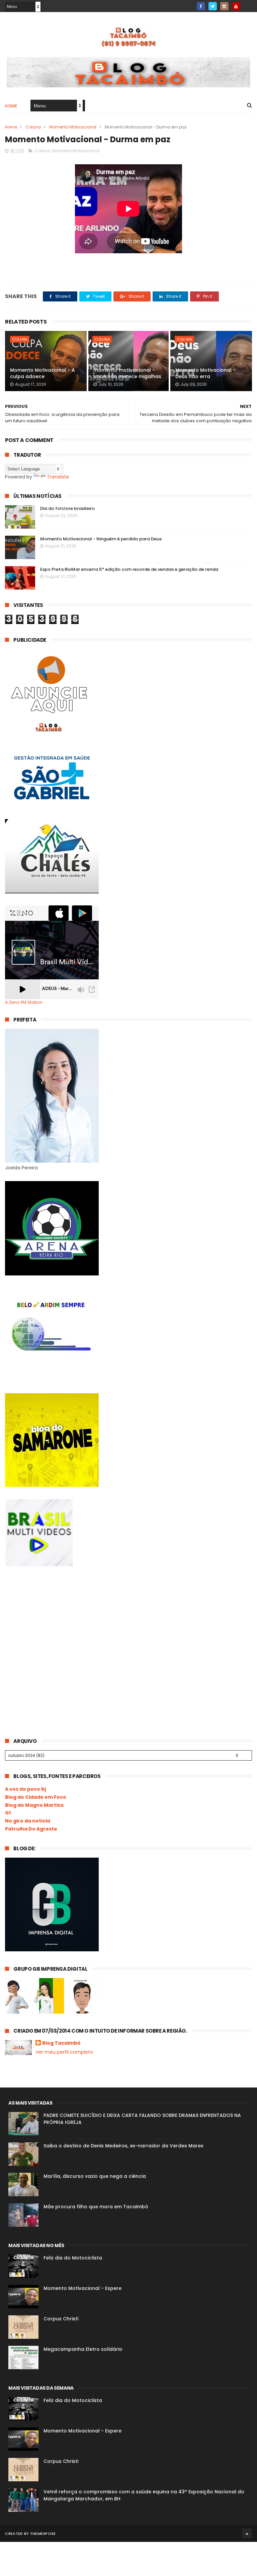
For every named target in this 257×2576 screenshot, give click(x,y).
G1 (8, 1813)
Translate (58, 477)
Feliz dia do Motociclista (73, 2258)
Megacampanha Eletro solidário (83, 2349)
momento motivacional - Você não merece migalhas (127, 373)
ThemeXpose (43, 2534)
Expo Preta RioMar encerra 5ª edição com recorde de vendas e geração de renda (129, 569)
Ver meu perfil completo (64, 2052)
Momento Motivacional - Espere (82, 2288)
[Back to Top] (247, 2534)
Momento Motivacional (73, 127)
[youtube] (236, 6)
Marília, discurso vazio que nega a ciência (95, 2176)
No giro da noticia (28, 1821)
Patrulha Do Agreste (31, 1829)
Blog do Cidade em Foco (36, 1797)
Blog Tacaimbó (61, 2043)
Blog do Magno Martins (34, 1805)
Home (11, 106)
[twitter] (213, 6)
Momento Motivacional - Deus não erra (205, 373)
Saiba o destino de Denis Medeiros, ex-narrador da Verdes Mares (123, 2146)
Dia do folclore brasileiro (67, 508)
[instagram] (224, 6)
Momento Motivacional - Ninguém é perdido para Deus (101, 539)
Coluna (33, 127)
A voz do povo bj (25, 1789)
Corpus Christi (61, 2319)
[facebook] (201, 6)
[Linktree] (248, 4)
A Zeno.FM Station (24, 1002)
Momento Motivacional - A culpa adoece (42, 373)
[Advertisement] (55, 1628)
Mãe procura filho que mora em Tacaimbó (96, 2207)
